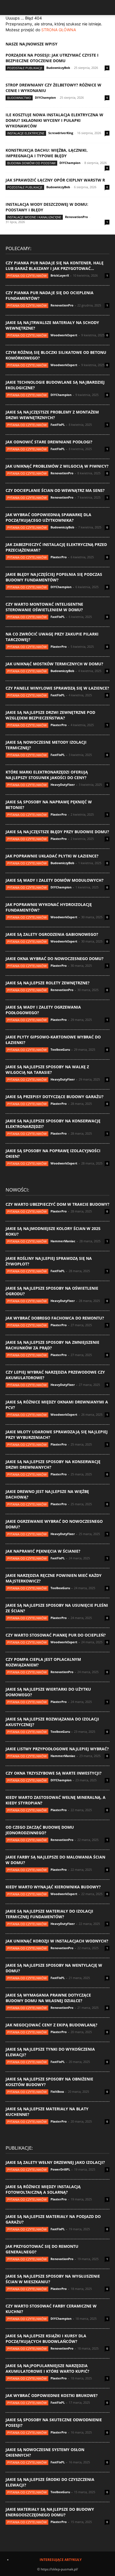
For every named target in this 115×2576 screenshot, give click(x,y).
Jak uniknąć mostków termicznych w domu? (54, 664)
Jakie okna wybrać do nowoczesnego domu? (55, 959)
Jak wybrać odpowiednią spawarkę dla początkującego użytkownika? (48, 517)
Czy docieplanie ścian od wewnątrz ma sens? (55, 490)
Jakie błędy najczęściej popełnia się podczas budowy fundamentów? (54, 577)
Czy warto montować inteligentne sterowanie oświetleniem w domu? (44, 607)
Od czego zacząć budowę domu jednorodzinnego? (40, 1830)
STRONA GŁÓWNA (59, 30)
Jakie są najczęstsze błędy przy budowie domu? (57, 832)
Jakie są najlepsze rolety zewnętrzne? (48, 983)
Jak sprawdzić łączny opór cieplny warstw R (55, 180)
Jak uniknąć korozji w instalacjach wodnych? (57, 1941)
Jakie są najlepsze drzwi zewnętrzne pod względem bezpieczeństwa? (50, 715)
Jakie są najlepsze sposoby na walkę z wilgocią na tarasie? (47, 1070)
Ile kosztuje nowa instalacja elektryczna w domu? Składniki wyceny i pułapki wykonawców (54, 120)
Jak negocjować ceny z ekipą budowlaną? (51, 2025)
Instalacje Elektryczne (26, 133)
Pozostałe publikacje (25, 68)
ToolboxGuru (60, 1049)
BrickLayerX (60, 275)
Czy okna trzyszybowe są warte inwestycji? (54, 1773)
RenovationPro (76, 217)
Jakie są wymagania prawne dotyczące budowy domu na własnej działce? (48, 1998)
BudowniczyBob (58, 68)
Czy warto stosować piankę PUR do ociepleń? (56, 1635)
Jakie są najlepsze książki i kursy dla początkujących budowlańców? (46, 2339)
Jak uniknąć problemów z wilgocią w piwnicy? (57, 466)
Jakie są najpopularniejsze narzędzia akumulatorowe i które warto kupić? (47, 2368)
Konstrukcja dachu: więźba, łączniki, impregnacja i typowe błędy (47, 153)
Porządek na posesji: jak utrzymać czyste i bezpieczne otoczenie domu (52, 58)
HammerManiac (63, 1241)
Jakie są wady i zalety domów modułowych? (55, 880)
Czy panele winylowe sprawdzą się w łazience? (57, 688)
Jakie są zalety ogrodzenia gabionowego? (52, 934)
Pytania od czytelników (27, 276)
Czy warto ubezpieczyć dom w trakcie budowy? (57, 1204)
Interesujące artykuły (61, 2560)
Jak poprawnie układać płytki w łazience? (52, 856)
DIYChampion (45, 97)
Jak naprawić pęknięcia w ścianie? (43, 1551)
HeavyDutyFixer (63, 785)
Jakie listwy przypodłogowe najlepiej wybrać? (57, 1749)
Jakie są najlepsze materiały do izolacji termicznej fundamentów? (49, 1914)
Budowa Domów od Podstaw (31, 163)
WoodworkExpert (64, 335)
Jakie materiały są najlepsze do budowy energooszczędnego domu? (50, 2512)
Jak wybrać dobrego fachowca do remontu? (55, 1318)
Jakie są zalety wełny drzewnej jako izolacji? (55, 2162)
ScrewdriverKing (61, 133)
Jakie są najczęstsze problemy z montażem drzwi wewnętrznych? (52, 415)
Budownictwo (19, 98)
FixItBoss (57, 2092)
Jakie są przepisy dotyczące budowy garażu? (55, 1097)
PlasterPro (59, 557)
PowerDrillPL (60, 2169)
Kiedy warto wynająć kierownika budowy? (53, 1887)
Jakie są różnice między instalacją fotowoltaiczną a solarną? (43, 2189)
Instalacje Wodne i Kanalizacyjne (34, 217)
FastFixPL (58, 425)
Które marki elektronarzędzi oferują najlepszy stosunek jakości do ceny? (47, 775)
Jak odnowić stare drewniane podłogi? (49, 442)
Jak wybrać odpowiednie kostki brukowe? (52, 2395)
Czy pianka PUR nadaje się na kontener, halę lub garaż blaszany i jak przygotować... (55, 266)
